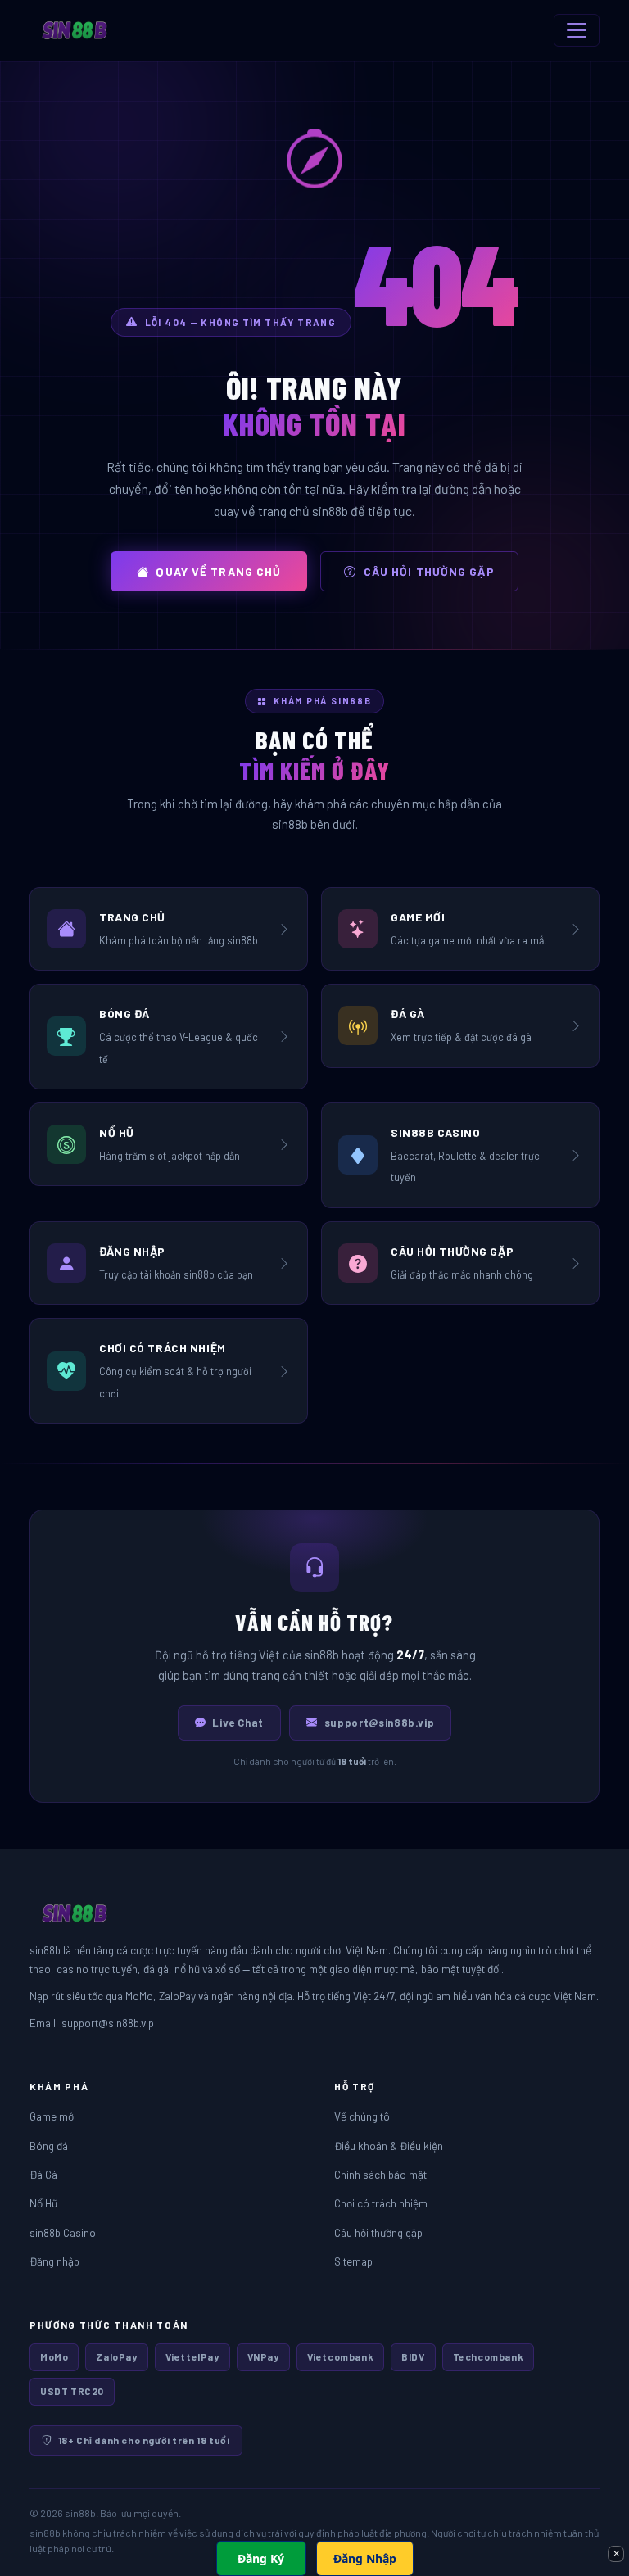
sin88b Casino (63, 2232)
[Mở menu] (577, 30)
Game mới (53, 2116)
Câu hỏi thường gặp (429, 571)
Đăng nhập (54, 2261)
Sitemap (353, 2261)
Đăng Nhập (365, 2558)
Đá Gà (43, 2174)
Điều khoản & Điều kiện (389, 2146)
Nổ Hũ (43, 2203)
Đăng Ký (261, 2558)
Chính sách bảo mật (380, 2174)
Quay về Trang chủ (218, 571)
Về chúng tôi (363, 2116)
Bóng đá (49, 2146)
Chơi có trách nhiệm (381, 2203)
